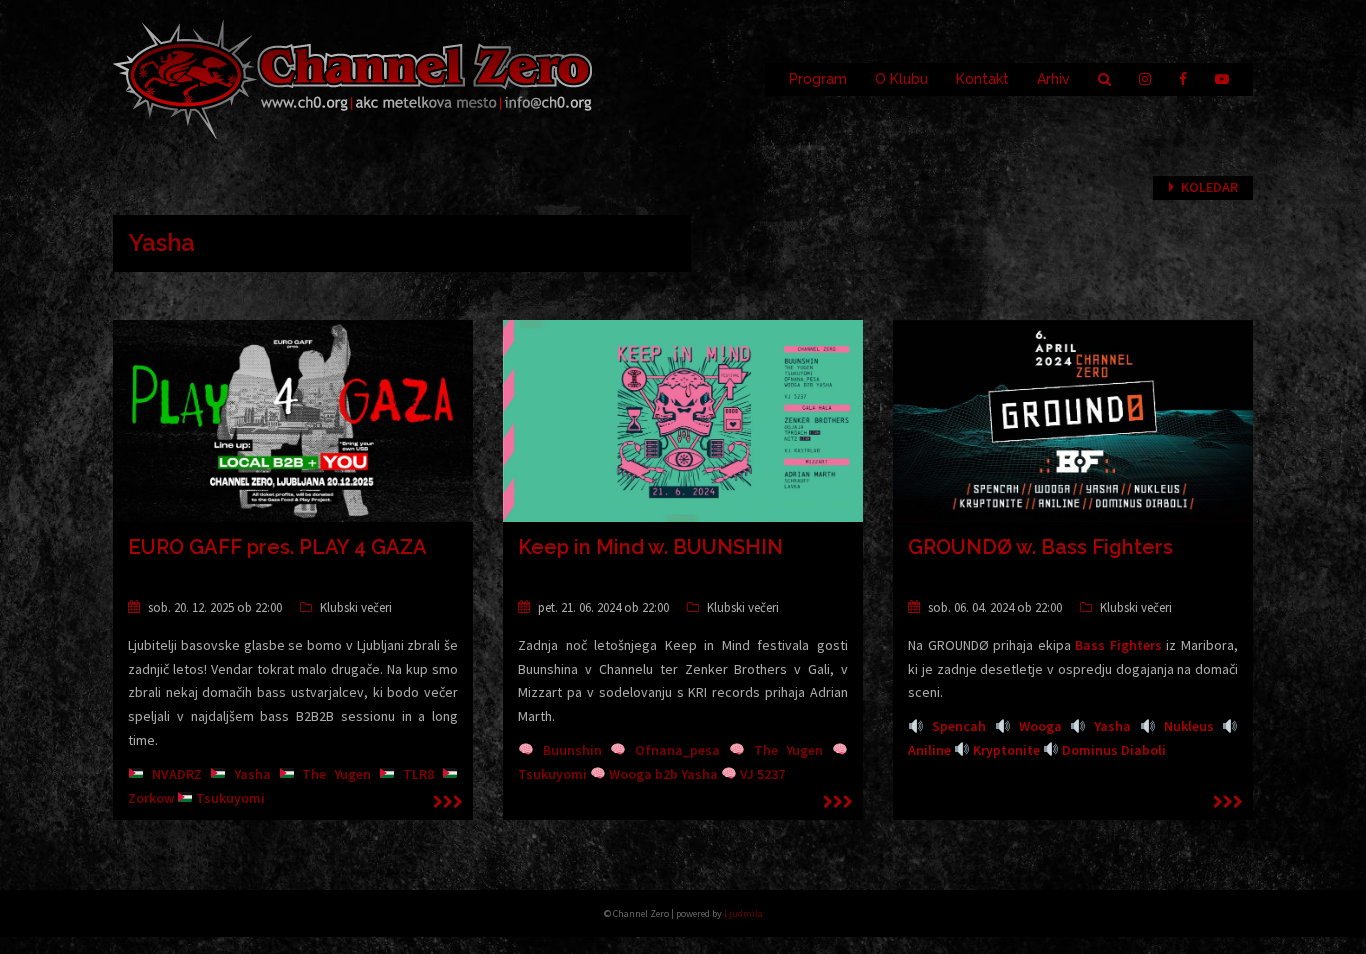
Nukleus (1189, 726)
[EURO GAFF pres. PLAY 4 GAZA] (293, 419)
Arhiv (1053, 79)
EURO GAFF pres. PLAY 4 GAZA (277, 547)
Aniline (929, 750)
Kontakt (982, 79)
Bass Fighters (1118, 645)
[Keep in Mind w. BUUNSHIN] (683, 419)
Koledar (1209, 187)
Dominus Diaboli (1114, 750)
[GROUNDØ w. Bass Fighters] (1073, 419)
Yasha (1112, 726)
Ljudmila (743, 913)
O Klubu (901, 79)
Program (818, 79)
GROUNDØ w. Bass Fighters (1040, 547)
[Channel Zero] (353, 78)
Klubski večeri (356, 607)
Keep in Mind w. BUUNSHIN (650, 547)
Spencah (959, 726)
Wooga (1040, 726)
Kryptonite (1006, 750)
